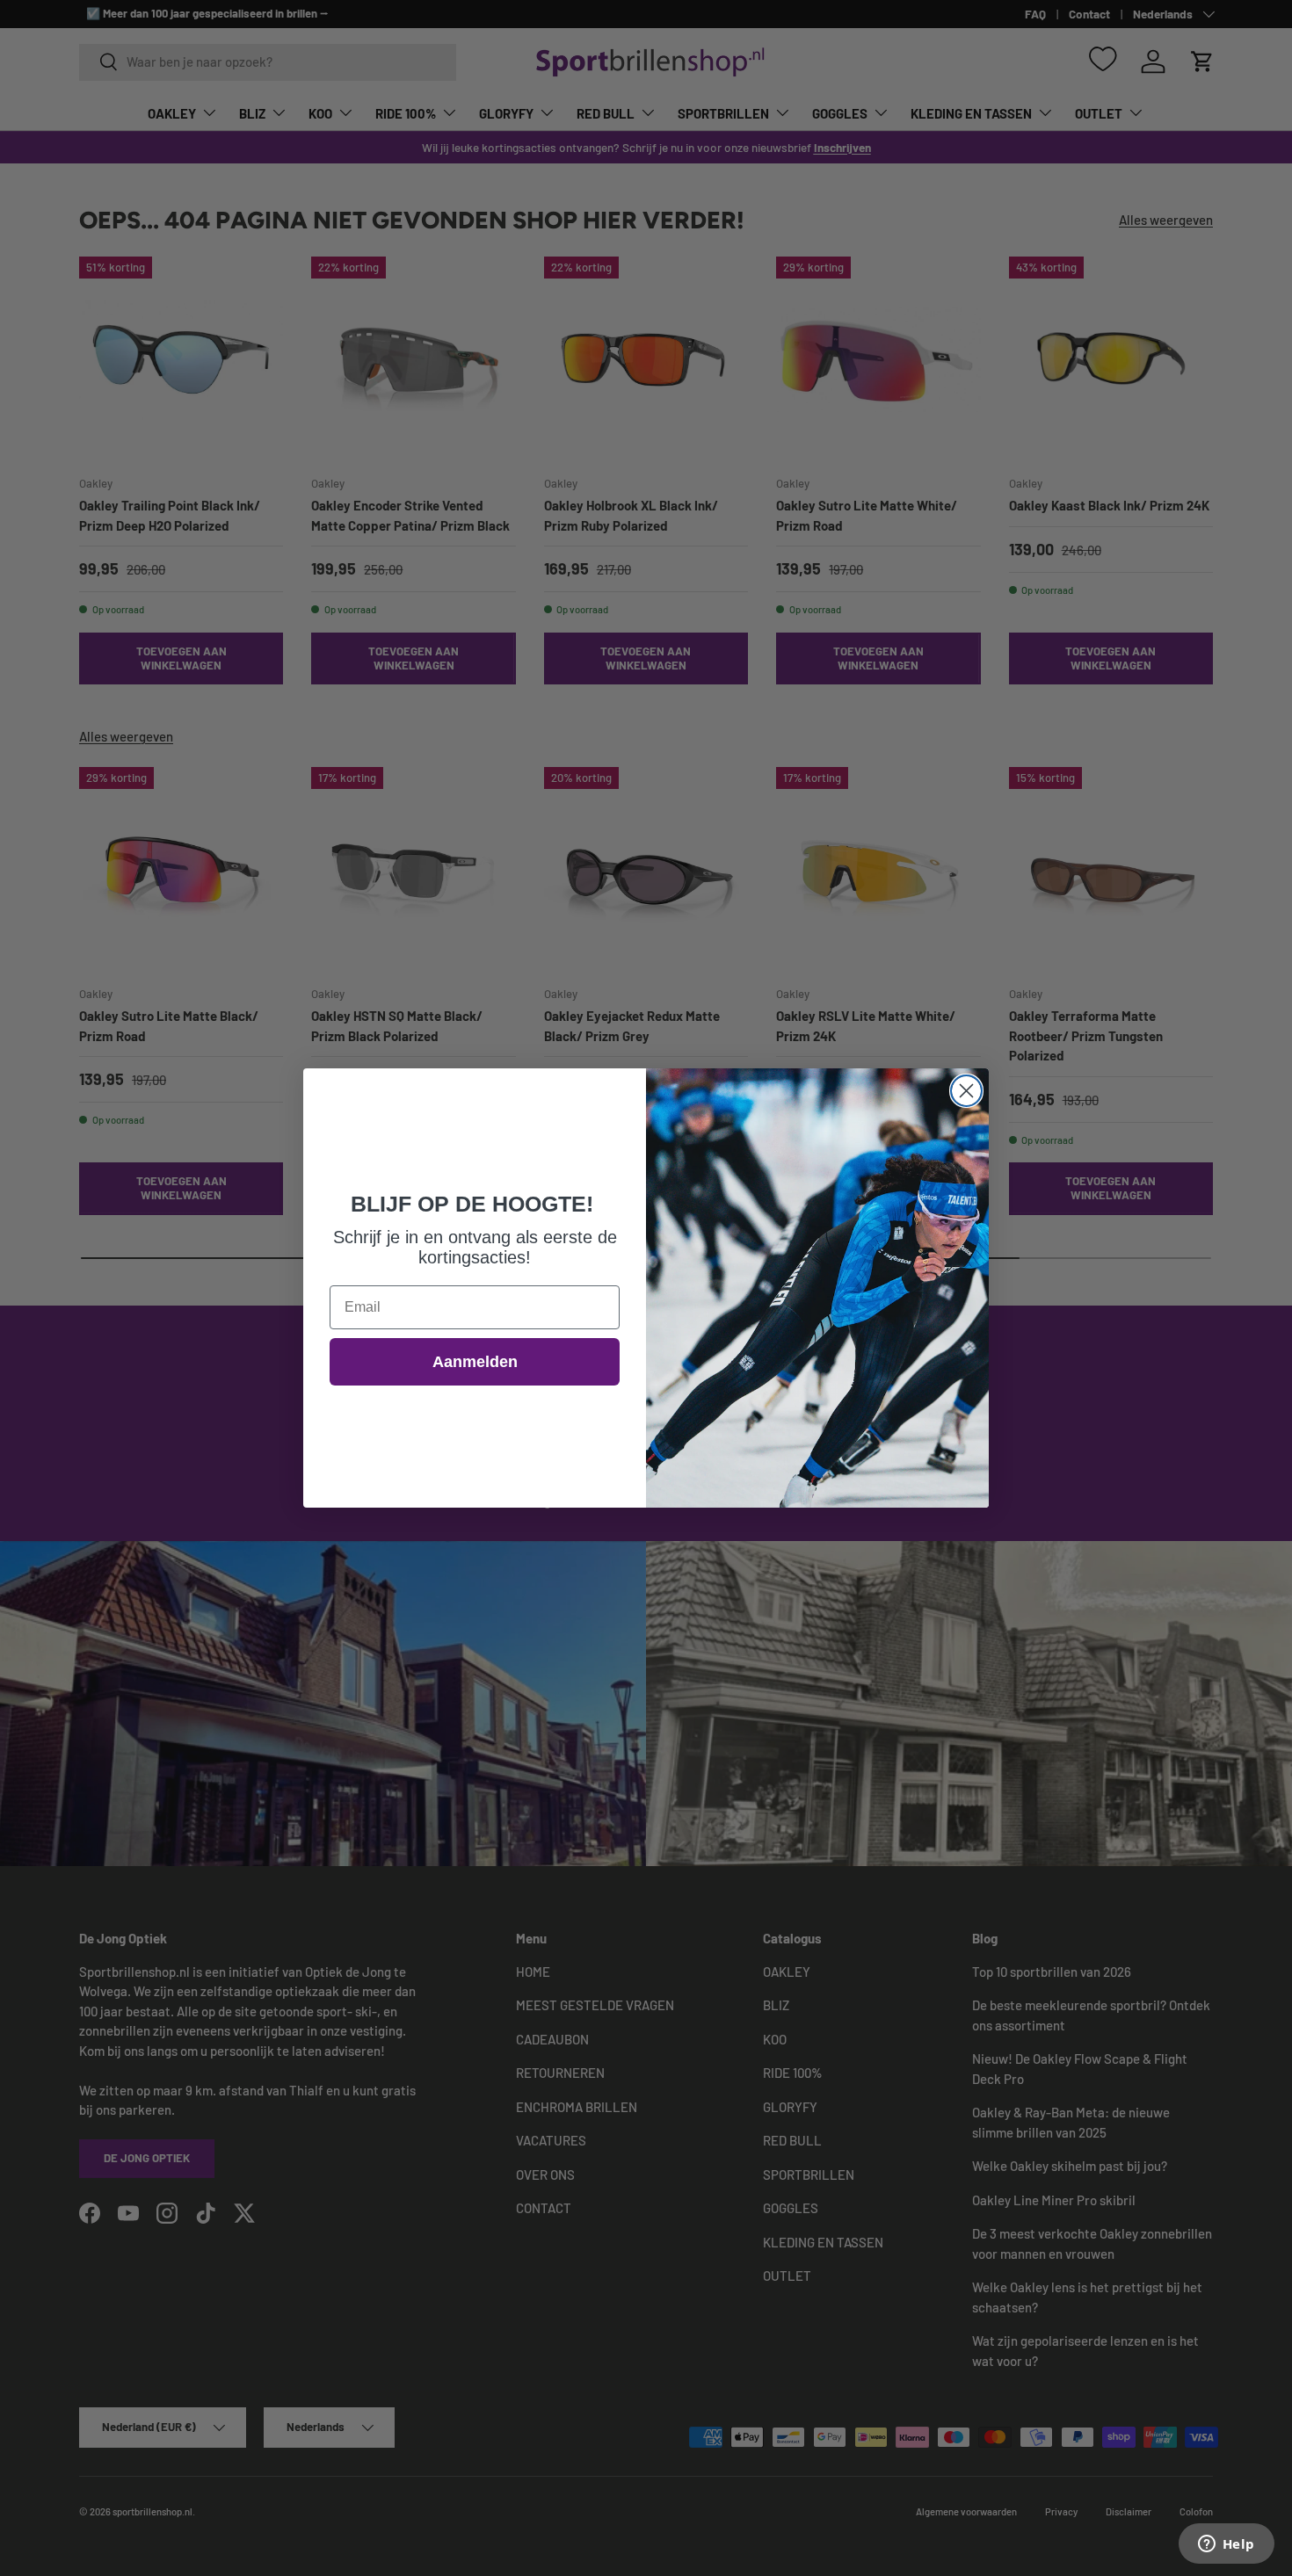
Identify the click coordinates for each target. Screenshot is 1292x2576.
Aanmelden (475, 1362)
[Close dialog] (966, 1091)
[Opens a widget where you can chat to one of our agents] (1226, 2545)
